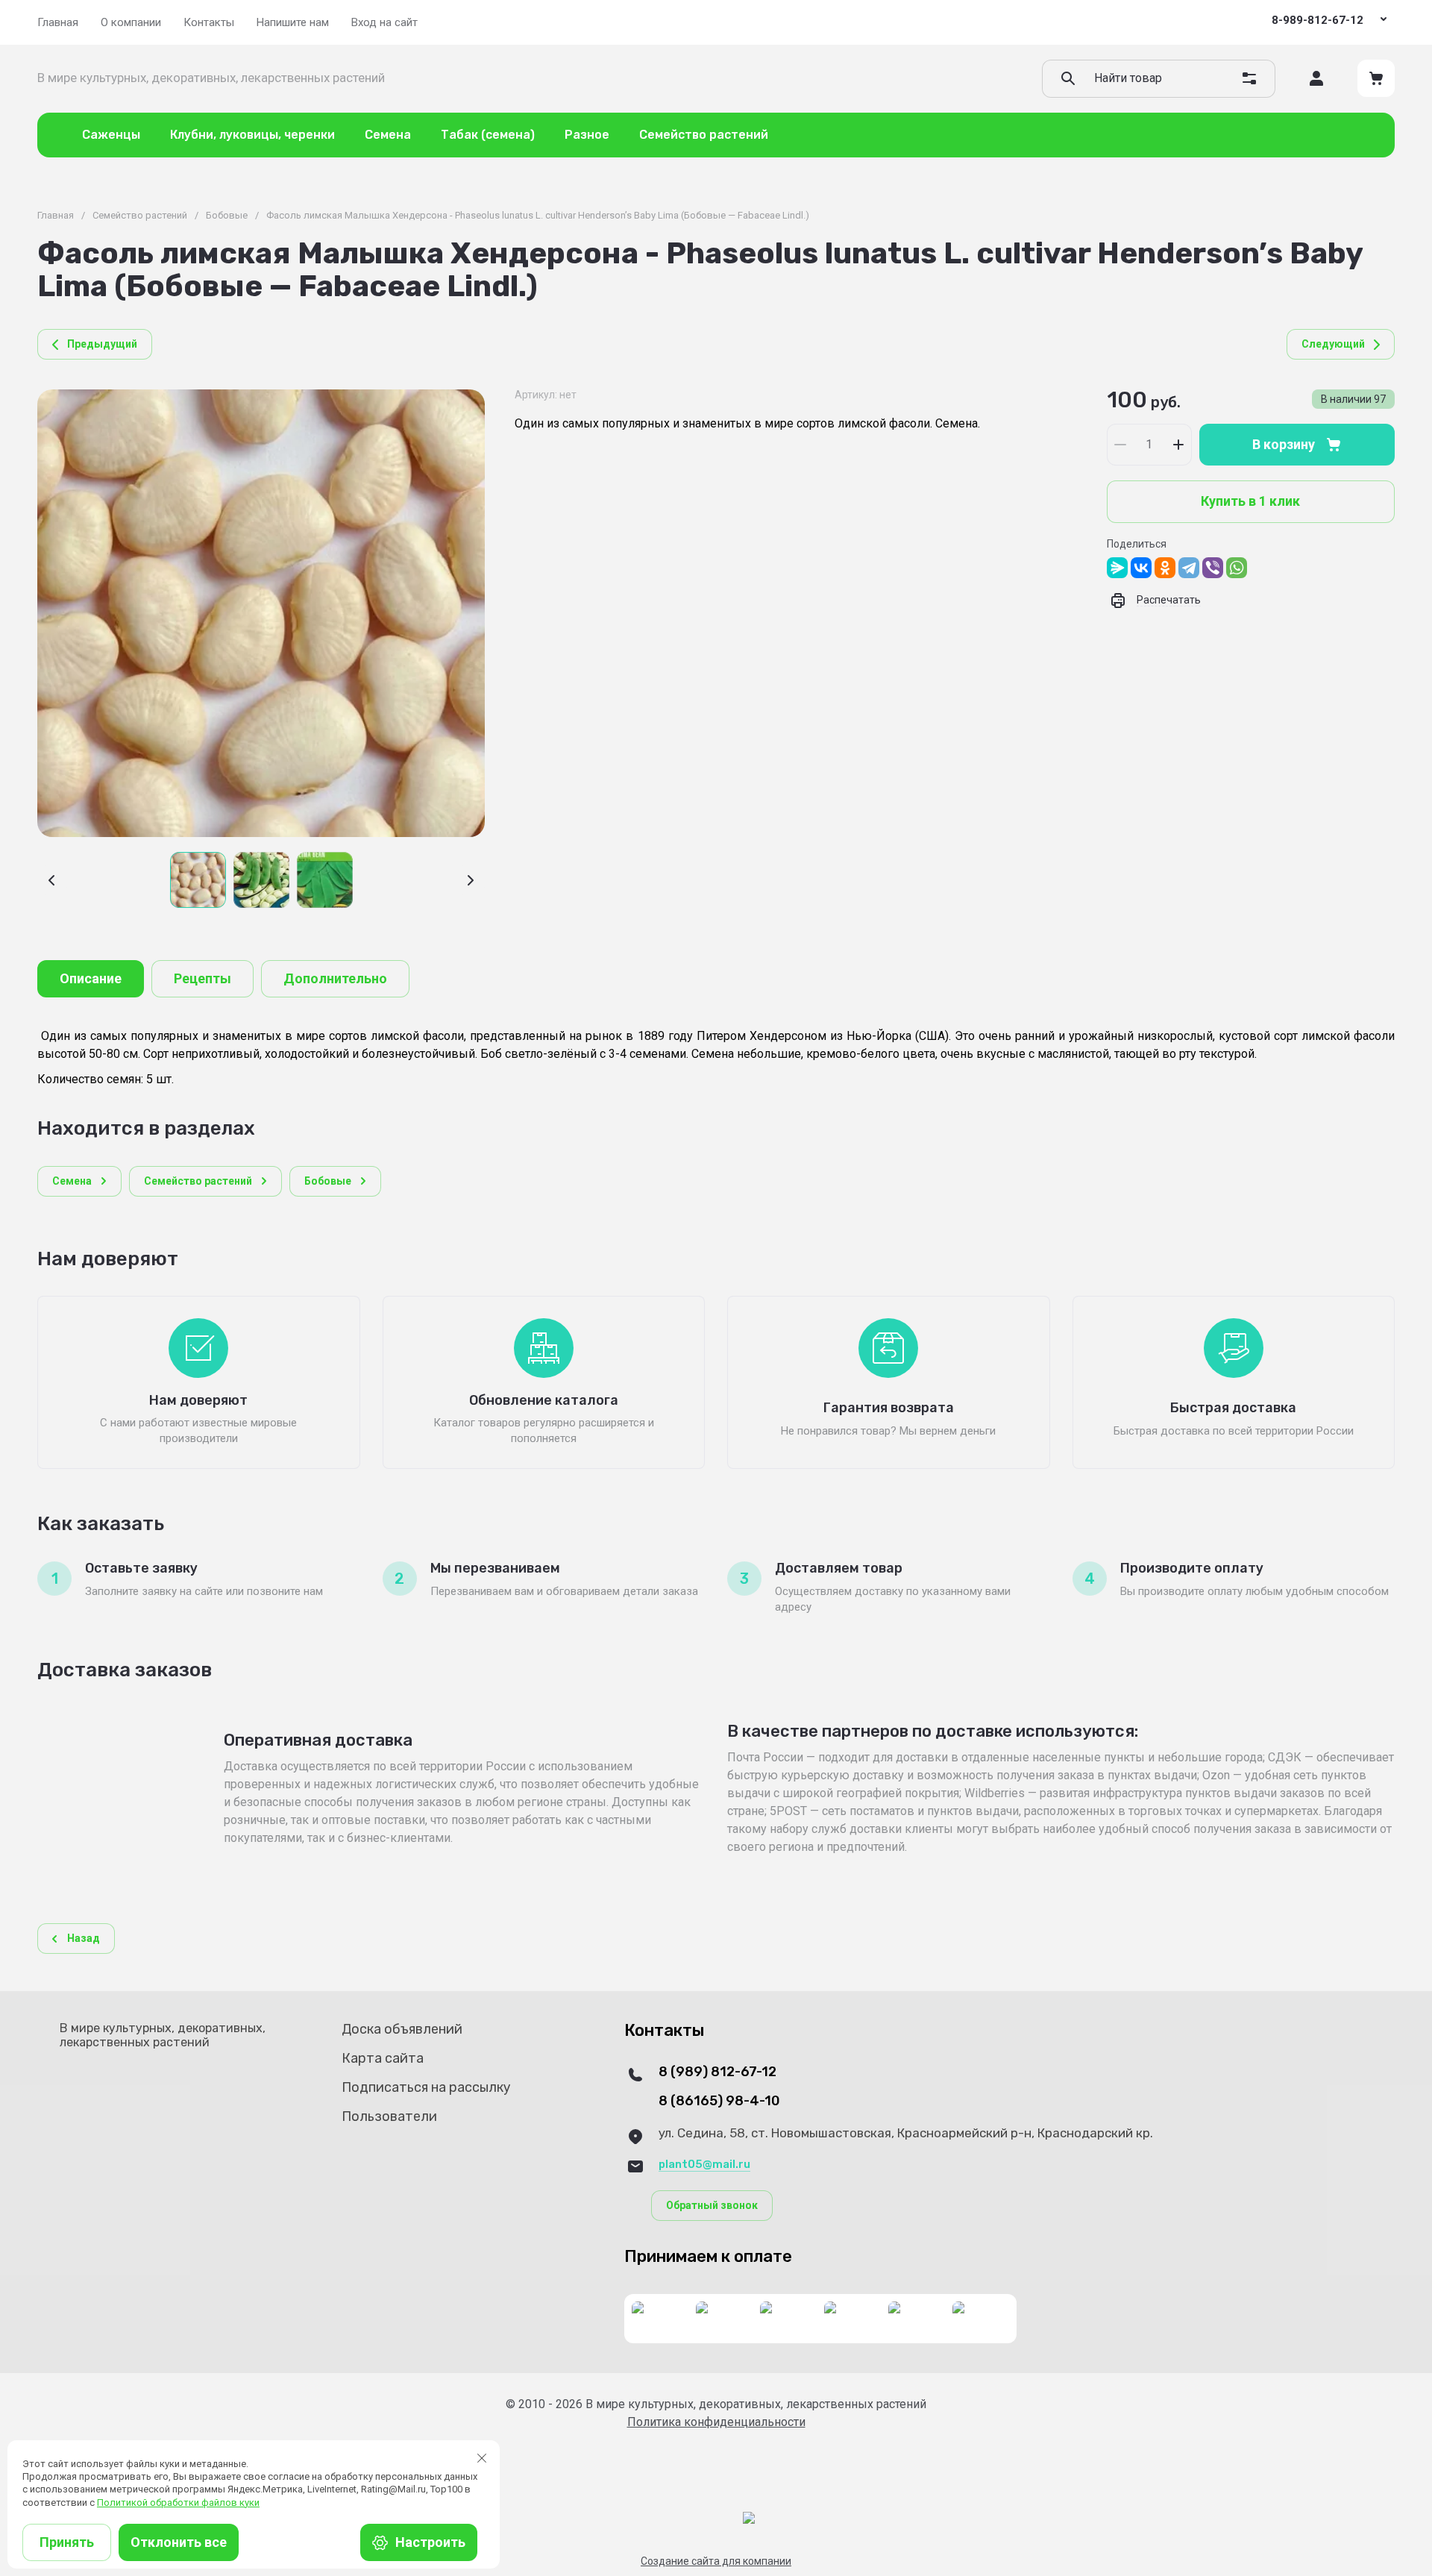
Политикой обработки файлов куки (178, 2503)
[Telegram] (1189, 568)
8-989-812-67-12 (1318, 20)
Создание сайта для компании (716, 2561)
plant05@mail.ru (704, 2164)
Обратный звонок (712, 2205)
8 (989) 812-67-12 (717, 2072)
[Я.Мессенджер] (1117, 568)
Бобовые (227, 215)
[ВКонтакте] (1141, 568)
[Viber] (1213, 568)
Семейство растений (140, 215)
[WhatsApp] (1237, 568)
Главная (56, 215)
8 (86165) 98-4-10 (719, 2101)
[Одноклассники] (1165, 568)
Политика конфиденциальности (716, 2422)
